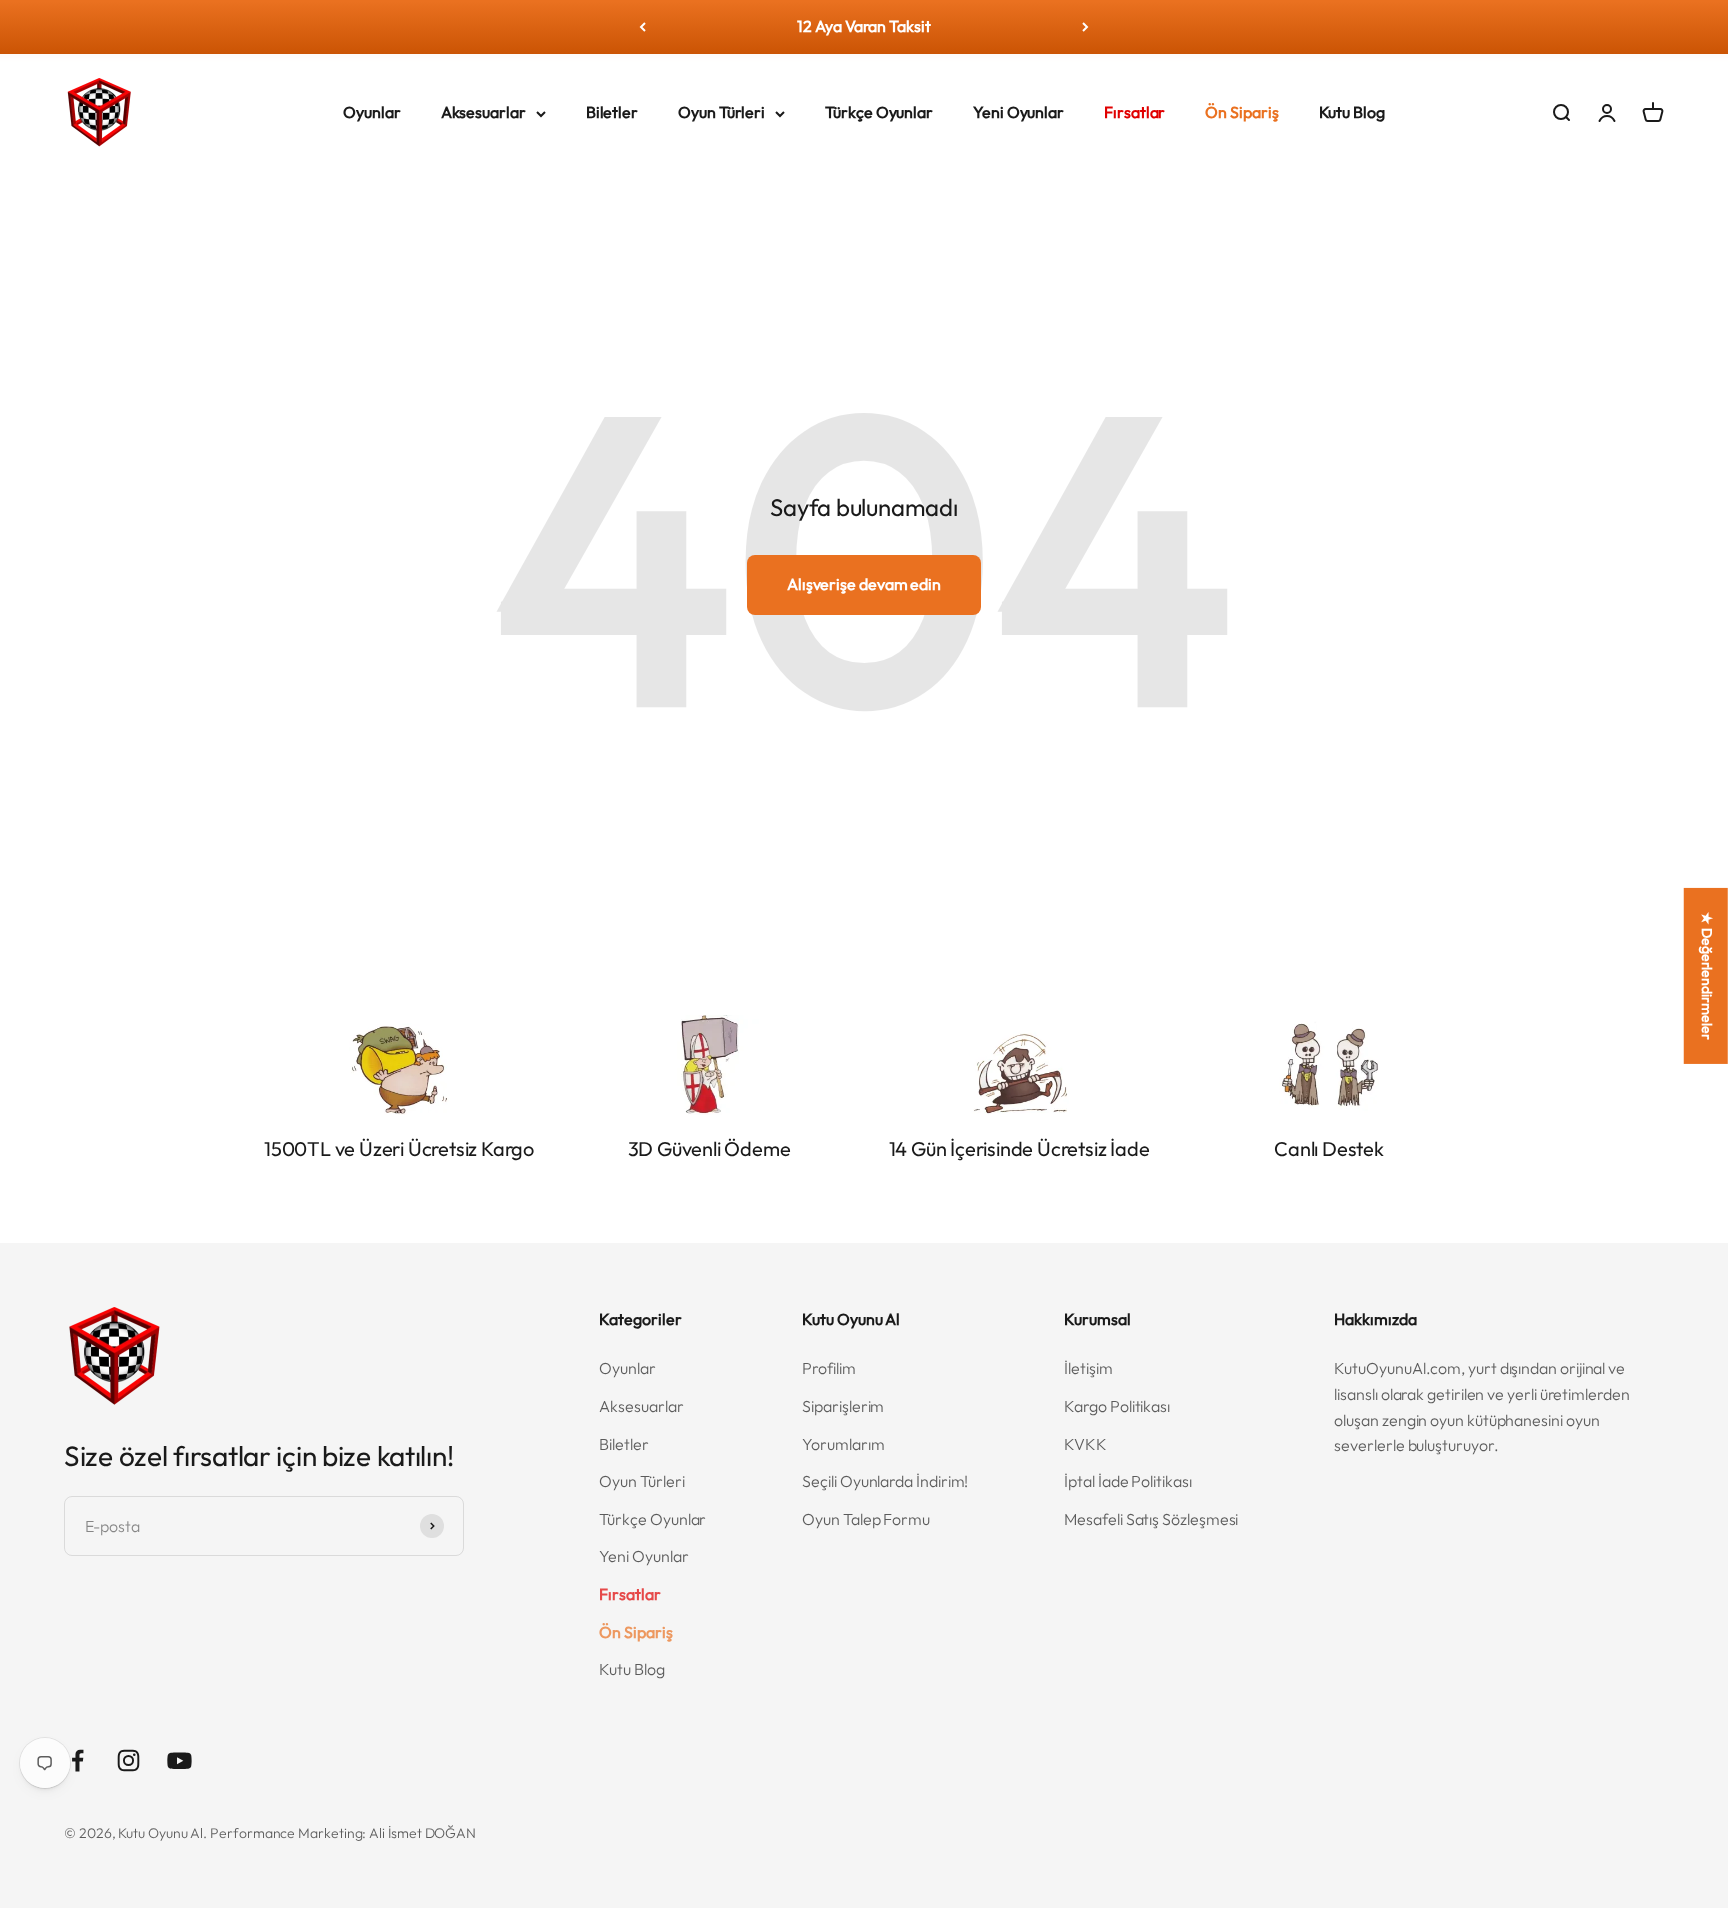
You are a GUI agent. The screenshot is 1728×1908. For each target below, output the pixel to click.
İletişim (1088, 1368)
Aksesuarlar (483, 112)
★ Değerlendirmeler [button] (1707, 976)
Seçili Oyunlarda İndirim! (885, 1481)
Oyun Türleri (721, 112)
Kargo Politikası (1117, 1406)
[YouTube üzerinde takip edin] (179, 1760)
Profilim (828, 1368)
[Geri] (642, 27)
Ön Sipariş (1241, 112)
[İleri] (1085, 27)
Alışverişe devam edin (864, 584)
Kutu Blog (1352, 112)
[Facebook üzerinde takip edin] (77, 1760)
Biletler (612, 112)
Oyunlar (371, 112)
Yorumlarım (843, 1444)
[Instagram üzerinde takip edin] (128, 1760)
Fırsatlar (1134, 112)
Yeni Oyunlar (1018, 112)
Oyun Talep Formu (866, 1519)
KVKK (1085, 1444)
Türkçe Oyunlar (879, 112)
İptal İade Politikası (1127, 1481)
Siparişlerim (843, 1406)
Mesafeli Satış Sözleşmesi (1151, 1519)
